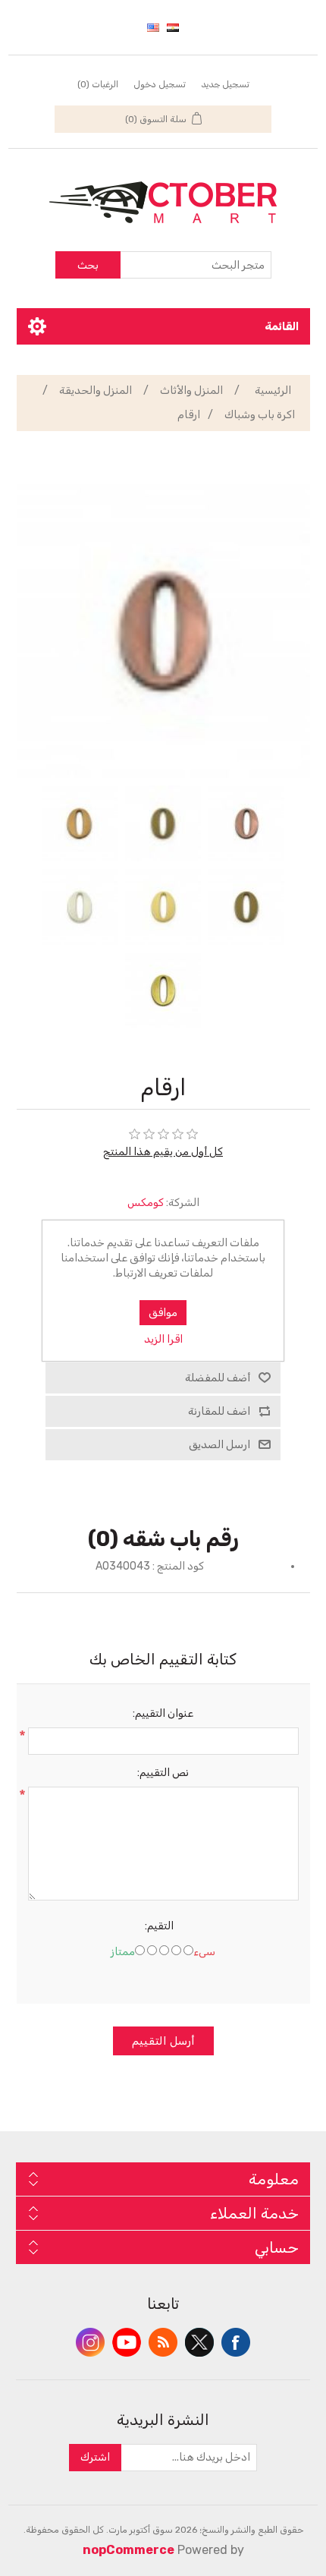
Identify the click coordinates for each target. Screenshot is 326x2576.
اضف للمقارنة (219, 1411)
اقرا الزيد (163, 1339)
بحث (88, 265)
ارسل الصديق (219, 1445)
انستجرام (90, 2342)
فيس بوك (236, 2342)
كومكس (146, 1203)
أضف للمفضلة (218, 1378)
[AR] (173, 27)
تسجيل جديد (225, 84)
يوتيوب (127, 2342)
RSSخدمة (163, 2342)
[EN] (153, 27)
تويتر (199, 2342)
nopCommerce (129, 2550)
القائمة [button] (282, 326)
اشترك (95, 2457)
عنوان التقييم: (163, 1713)
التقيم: (159, 1926)
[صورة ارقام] (246, 824)
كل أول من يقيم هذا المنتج (163, 1152)
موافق (163, 1313)
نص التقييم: (163, 1773)
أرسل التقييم (163, 2041)
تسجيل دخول (160, 84)
